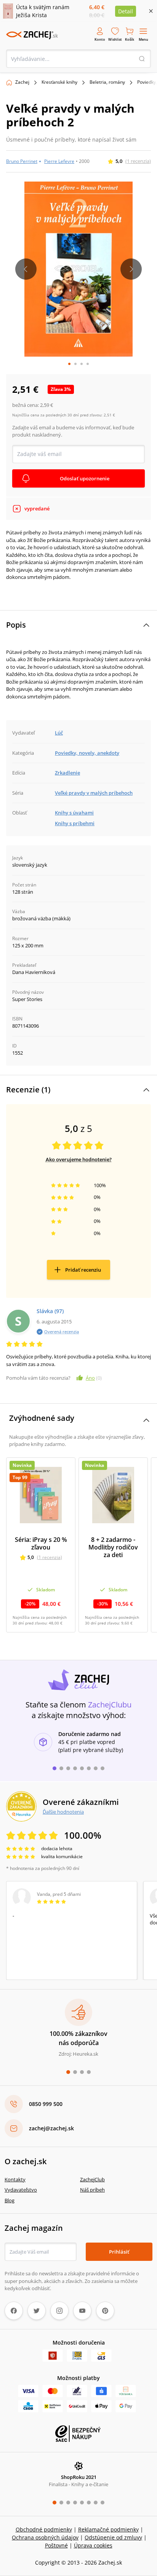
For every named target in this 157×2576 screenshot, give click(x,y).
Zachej (22, 82)
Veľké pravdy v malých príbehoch (94, 793)
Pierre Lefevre (59, 161)
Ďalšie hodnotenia (63, 1812)
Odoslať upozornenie (85, 478)
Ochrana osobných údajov (45, 2537)
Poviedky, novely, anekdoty (87, 753)
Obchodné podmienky (44, 2529)
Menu (143, 39)
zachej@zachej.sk (51, 2128)
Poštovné (56, 2545)
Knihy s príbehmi (75, 823)
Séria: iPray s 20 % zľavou (41, 1543)
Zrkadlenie (67, 773)
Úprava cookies (93, 2545)
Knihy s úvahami (74, 813)
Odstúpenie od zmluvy (113, 2537)
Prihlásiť (119, 2252)
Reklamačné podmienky (108, 2529)
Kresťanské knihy (59, 82)
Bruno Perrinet (22, 161)
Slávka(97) (50, 1311)
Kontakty (15, 2179)
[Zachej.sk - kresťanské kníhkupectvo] (32, 35)
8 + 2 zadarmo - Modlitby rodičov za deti (113, 1547)
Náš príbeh (92, 2190)
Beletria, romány (107, 82)
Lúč (59, 733)
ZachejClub (92, 2179)
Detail (126, 11)
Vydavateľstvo (21, 2190)
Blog (10, 2200)
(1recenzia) (138, 161)
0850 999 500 (46, 2104)
